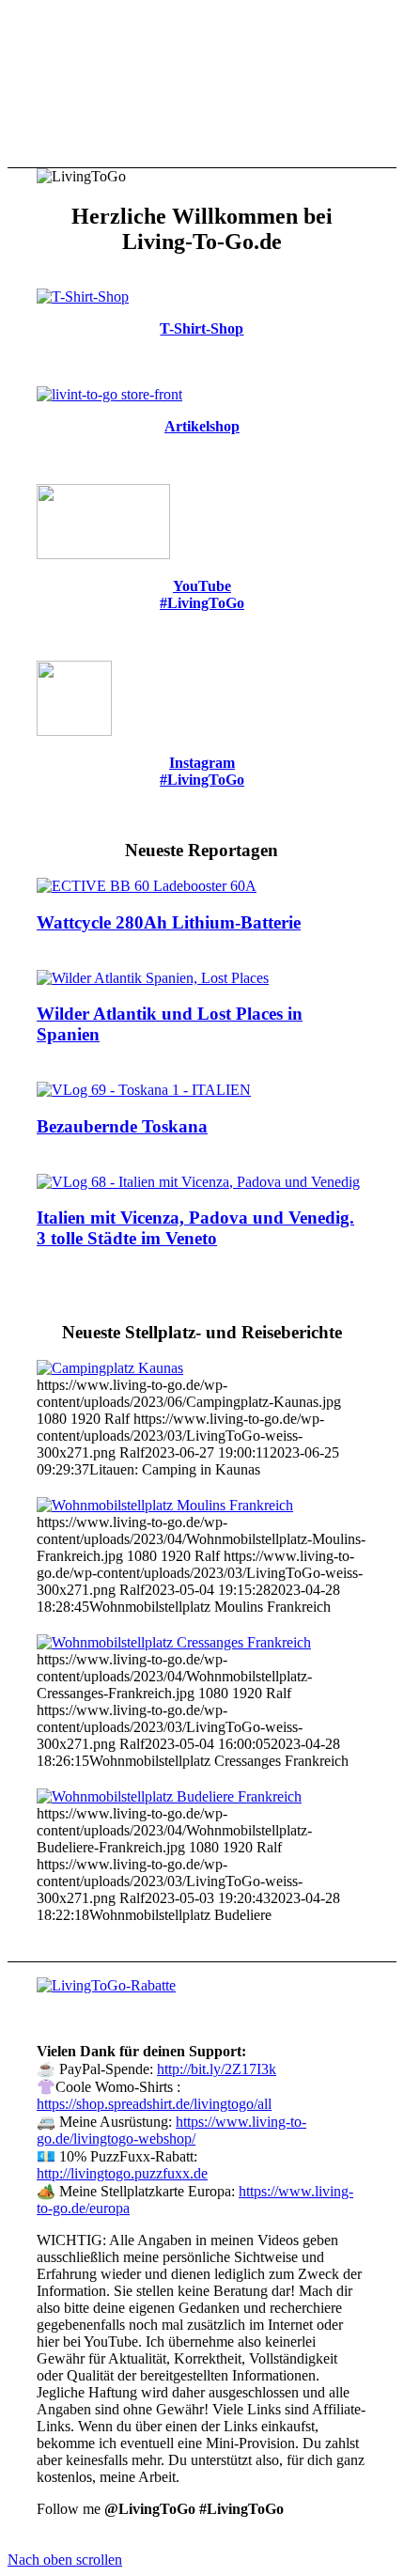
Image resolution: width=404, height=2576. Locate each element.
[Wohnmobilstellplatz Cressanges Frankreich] (174, 1642)
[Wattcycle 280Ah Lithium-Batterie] (147, 886)
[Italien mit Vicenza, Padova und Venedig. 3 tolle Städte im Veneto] (198, 1182)
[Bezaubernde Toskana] (144, 1090)
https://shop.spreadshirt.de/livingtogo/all (154, 2104)
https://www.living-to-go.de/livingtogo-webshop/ (171, 2130)
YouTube (202, 586)
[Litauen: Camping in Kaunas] (110, 1368)
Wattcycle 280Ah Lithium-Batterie (169, 922)
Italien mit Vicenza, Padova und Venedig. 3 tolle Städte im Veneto (195, 1228)
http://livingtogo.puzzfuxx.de (122, 2173)
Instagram (202, 763)
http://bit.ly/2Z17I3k (217, 2069)
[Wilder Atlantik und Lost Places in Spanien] (153, 978)
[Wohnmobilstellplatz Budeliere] (169, 1796)
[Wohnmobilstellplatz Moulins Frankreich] (165, 1505)
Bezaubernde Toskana (122, 1126)
